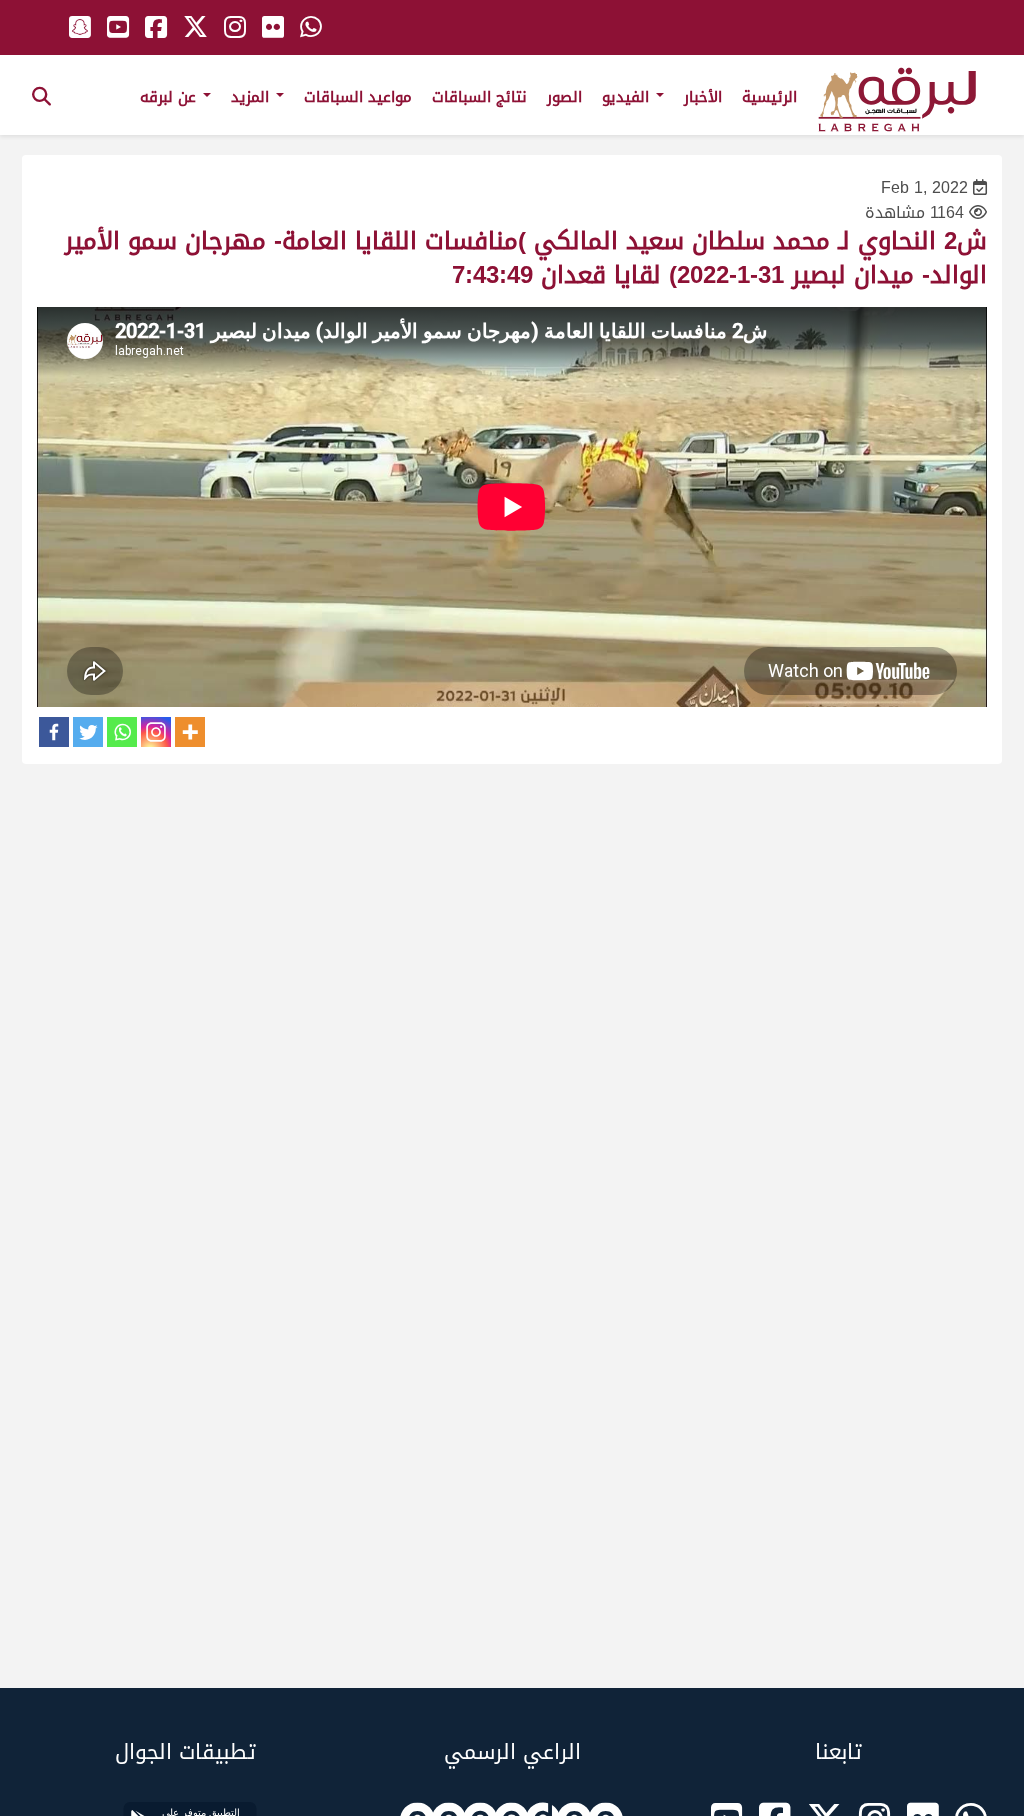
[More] (190, 732)
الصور (564, 97)
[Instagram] (156, 732)
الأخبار (703, 97)
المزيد (252, 97)
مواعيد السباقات (358, 97)
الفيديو (628, 97)
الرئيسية (769, 97)
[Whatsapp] (122, 732)
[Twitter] (88, 732)
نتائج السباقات (479, 97)
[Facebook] (54, 732)
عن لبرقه (170, 97)
